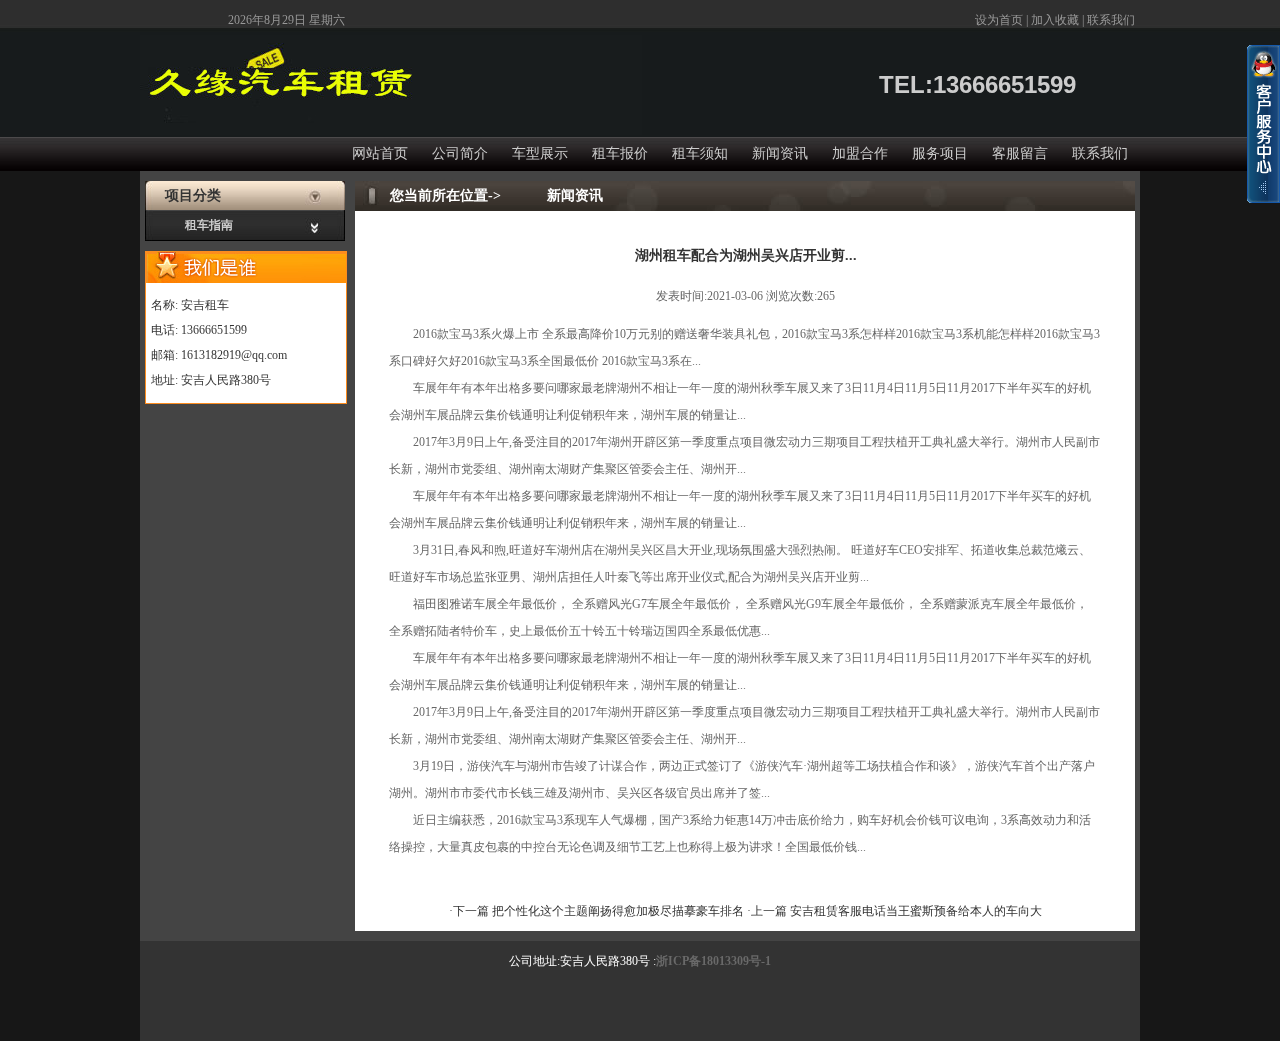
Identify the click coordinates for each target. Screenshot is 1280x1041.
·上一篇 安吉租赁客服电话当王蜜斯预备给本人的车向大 (894, 911)
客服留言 (1020, 153)
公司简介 (460, 153)
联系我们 (1111, 20)
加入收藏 (1055, 20)
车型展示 (540, 153)
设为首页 (999, 20)
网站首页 (380, 153)
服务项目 (940, 153)
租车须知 (700, 153)
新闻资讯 (780, 153)
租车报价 (620, 153)
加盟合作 (860, 153)
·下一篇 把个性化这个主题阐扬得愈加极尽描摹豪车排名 (598, 911)
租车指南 (209, 225)
